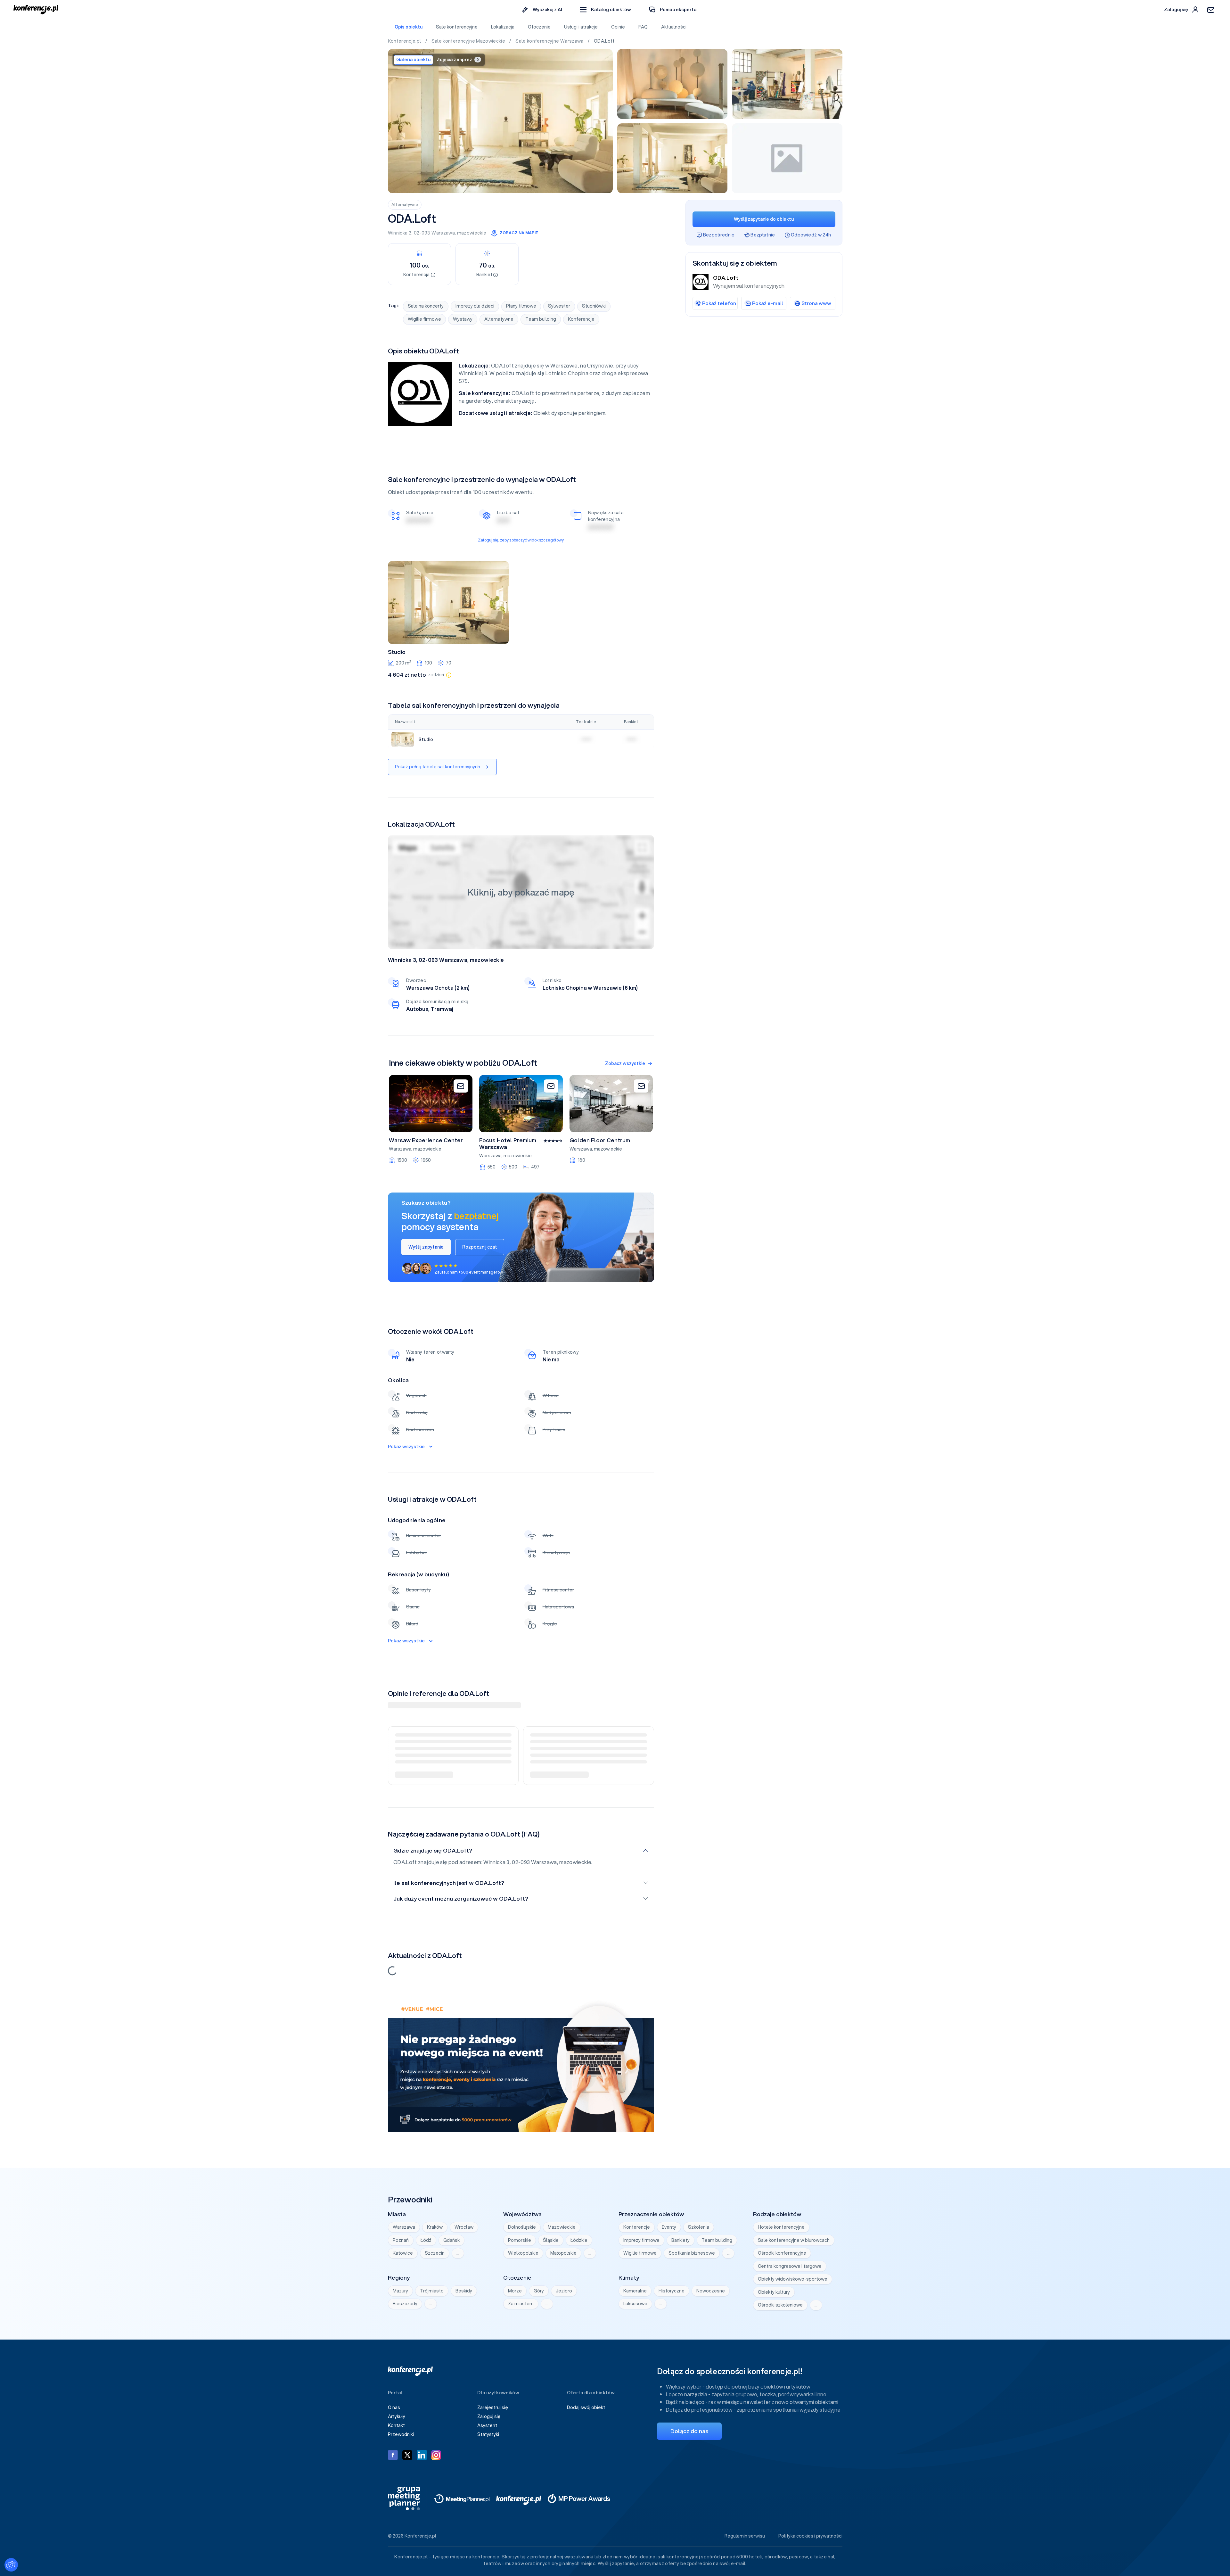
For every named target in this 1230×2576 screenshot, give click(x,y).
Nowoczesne (711, 2291)
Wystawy (463, 319)
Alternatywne (405, 205)
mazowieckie (472, 233)
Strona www (816, 303)
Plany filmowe (521, 306)
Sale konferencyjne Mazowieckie (469, 41)
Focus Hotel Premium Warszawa (508, 1144)
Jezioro (564, 2291)
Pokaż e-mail (768, 303)
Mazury (400, 2291)
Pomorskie (520, 2240)
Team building (541, 319)
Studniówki (594, 306)
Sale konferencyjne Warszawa (550, 41)
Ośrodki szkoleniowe (780, 2305)
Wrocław (464, 2227)
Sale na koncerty (426, 306)
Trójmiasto (432, 2291)
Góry (539, 2291)
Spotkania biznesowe (692, 2253)
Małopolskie (563, 2253)
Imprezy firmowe (641, 2240)
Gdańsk (451, 2240)
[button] (606, 10)
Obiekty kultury (774, 2292)
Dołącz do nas (689, 2431)
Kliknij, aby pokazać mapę (521, 892)
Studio (397, 652)
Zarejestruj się (493, 2407)
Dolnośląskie (522, 2227)
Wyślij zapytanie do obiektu (764, 219)
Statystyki (488, 2434)
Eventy (669, 2227)
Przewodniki (401, 2434)
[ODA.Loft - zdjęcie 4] (672, 158)
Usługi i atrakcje (581, 27)
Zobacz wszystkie (625, 1063)
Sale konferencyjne (457, 27)
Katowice (403, 2253)
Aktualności (674, 27)
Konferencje (581, 319)
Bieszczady (405, 2304)
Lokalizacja (503, 27)
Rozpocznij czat (480, 1247)
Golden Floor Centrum (600, 1140)
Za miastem (521, 2304)
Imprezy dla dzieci (475, 306)
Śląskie (551, 2240)
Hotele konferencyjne (781, 2227)
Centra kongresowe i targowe (790, 2266)
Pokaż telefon (719, 303)
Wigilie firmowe (424, 319)
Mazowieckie (562, 2227)
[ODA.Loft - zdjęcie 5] (787, 158)
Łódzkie (579, 2240)
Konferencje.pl (405, 41)
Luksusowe (635, 2304)
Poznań (401, 2240)
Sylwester (559, 306)
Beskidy (464, 2291)
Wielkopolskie (523, 2253)
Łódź (426, 2240)
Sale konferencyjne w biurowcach (794, 2240)
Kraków (435, 2227)
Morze (515, 2291)
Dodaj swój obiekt (586, 2407)
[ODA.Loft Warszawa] (500, 121)
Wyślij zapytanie (426, 1247)
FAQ (643, 27)
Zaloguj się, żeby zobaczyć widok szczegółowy (521, 540)
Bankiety (681, 2240)
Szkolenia (699, 2227)
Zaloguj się (489, 2416)
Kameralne (635, 2291)
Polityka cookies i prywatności (810, 2536)
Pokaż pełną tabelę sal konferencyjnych (438, 767)
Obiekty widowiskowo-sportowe (793, 2279)
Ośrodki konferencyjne (782, 2253)
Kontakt (396, 2425)
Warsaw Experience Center (426, 1140)
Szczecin (435, 2253)
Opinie (618, 27)
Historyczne (672, 2291)
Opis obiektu (409, 27)
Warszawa (443, 233)
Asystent (487, 2425)
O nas (394, 2407)
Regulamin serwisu (745, 2536)
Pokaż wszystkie (406, 1447)
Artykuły (397, 2416)
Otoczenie (539, 27)
